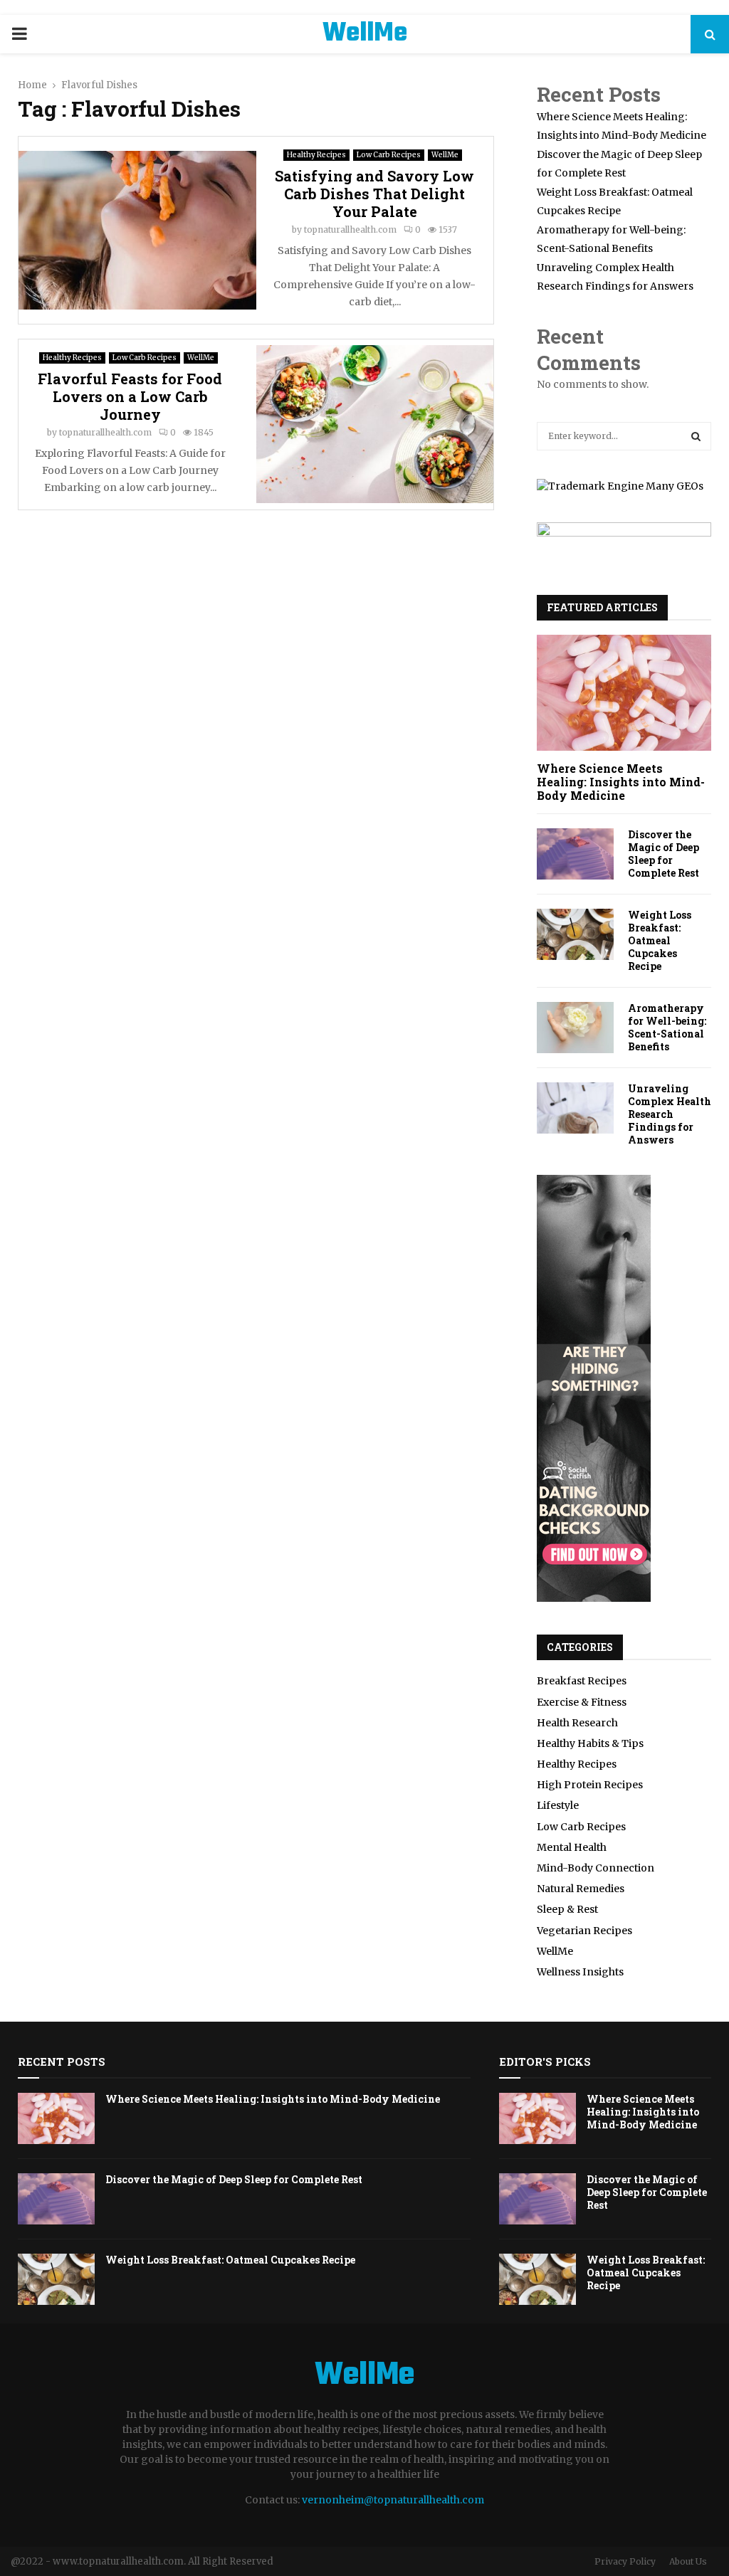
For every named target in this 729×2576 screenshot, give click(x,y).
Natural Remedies (581, 1889)
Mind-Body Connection (596, 1868)
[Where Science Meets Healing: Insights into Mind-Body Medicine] (624, 693)
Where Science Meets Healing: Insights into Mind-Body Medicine (621, 782)
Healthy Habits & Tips (590, 1743)
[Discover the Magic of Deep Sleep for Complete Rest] (575, 854)
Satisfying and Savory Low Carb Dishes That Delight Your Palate (374, 194)
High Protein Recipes (590, 1785)
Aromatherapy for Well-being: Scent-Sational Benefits (667, 1027)
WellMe (365, 34)
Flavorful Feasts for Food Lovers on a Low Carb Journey (130, 396)
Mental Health (572, 1847)
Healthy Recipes (316, 155)
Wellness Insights (580, 1972)
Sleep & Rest (567, 1909)
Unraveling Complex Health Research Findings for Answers (670, 1114)
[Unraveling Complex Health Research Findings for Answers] (575, 1108)
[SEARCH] (696, 436)
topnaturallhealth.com (350, 229)
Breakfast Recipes (582, 1681)
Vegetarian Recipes (584, 1931)
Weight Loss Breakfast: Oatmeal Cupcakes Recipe (660, 940)
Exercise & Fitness (582, 1702)
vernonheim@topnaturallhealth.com (393, 2500)
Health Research (577, 1723)
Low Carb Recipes (389, 155)
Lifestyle (558, 1805)
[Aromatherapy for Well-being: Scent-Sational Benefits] (575, 1028)
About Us (688, 2561)
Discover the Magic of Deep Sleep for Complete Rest (664, 854)
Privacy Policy (625, 2561)
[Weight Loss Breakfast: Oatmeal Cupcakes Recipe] (575, 934)
